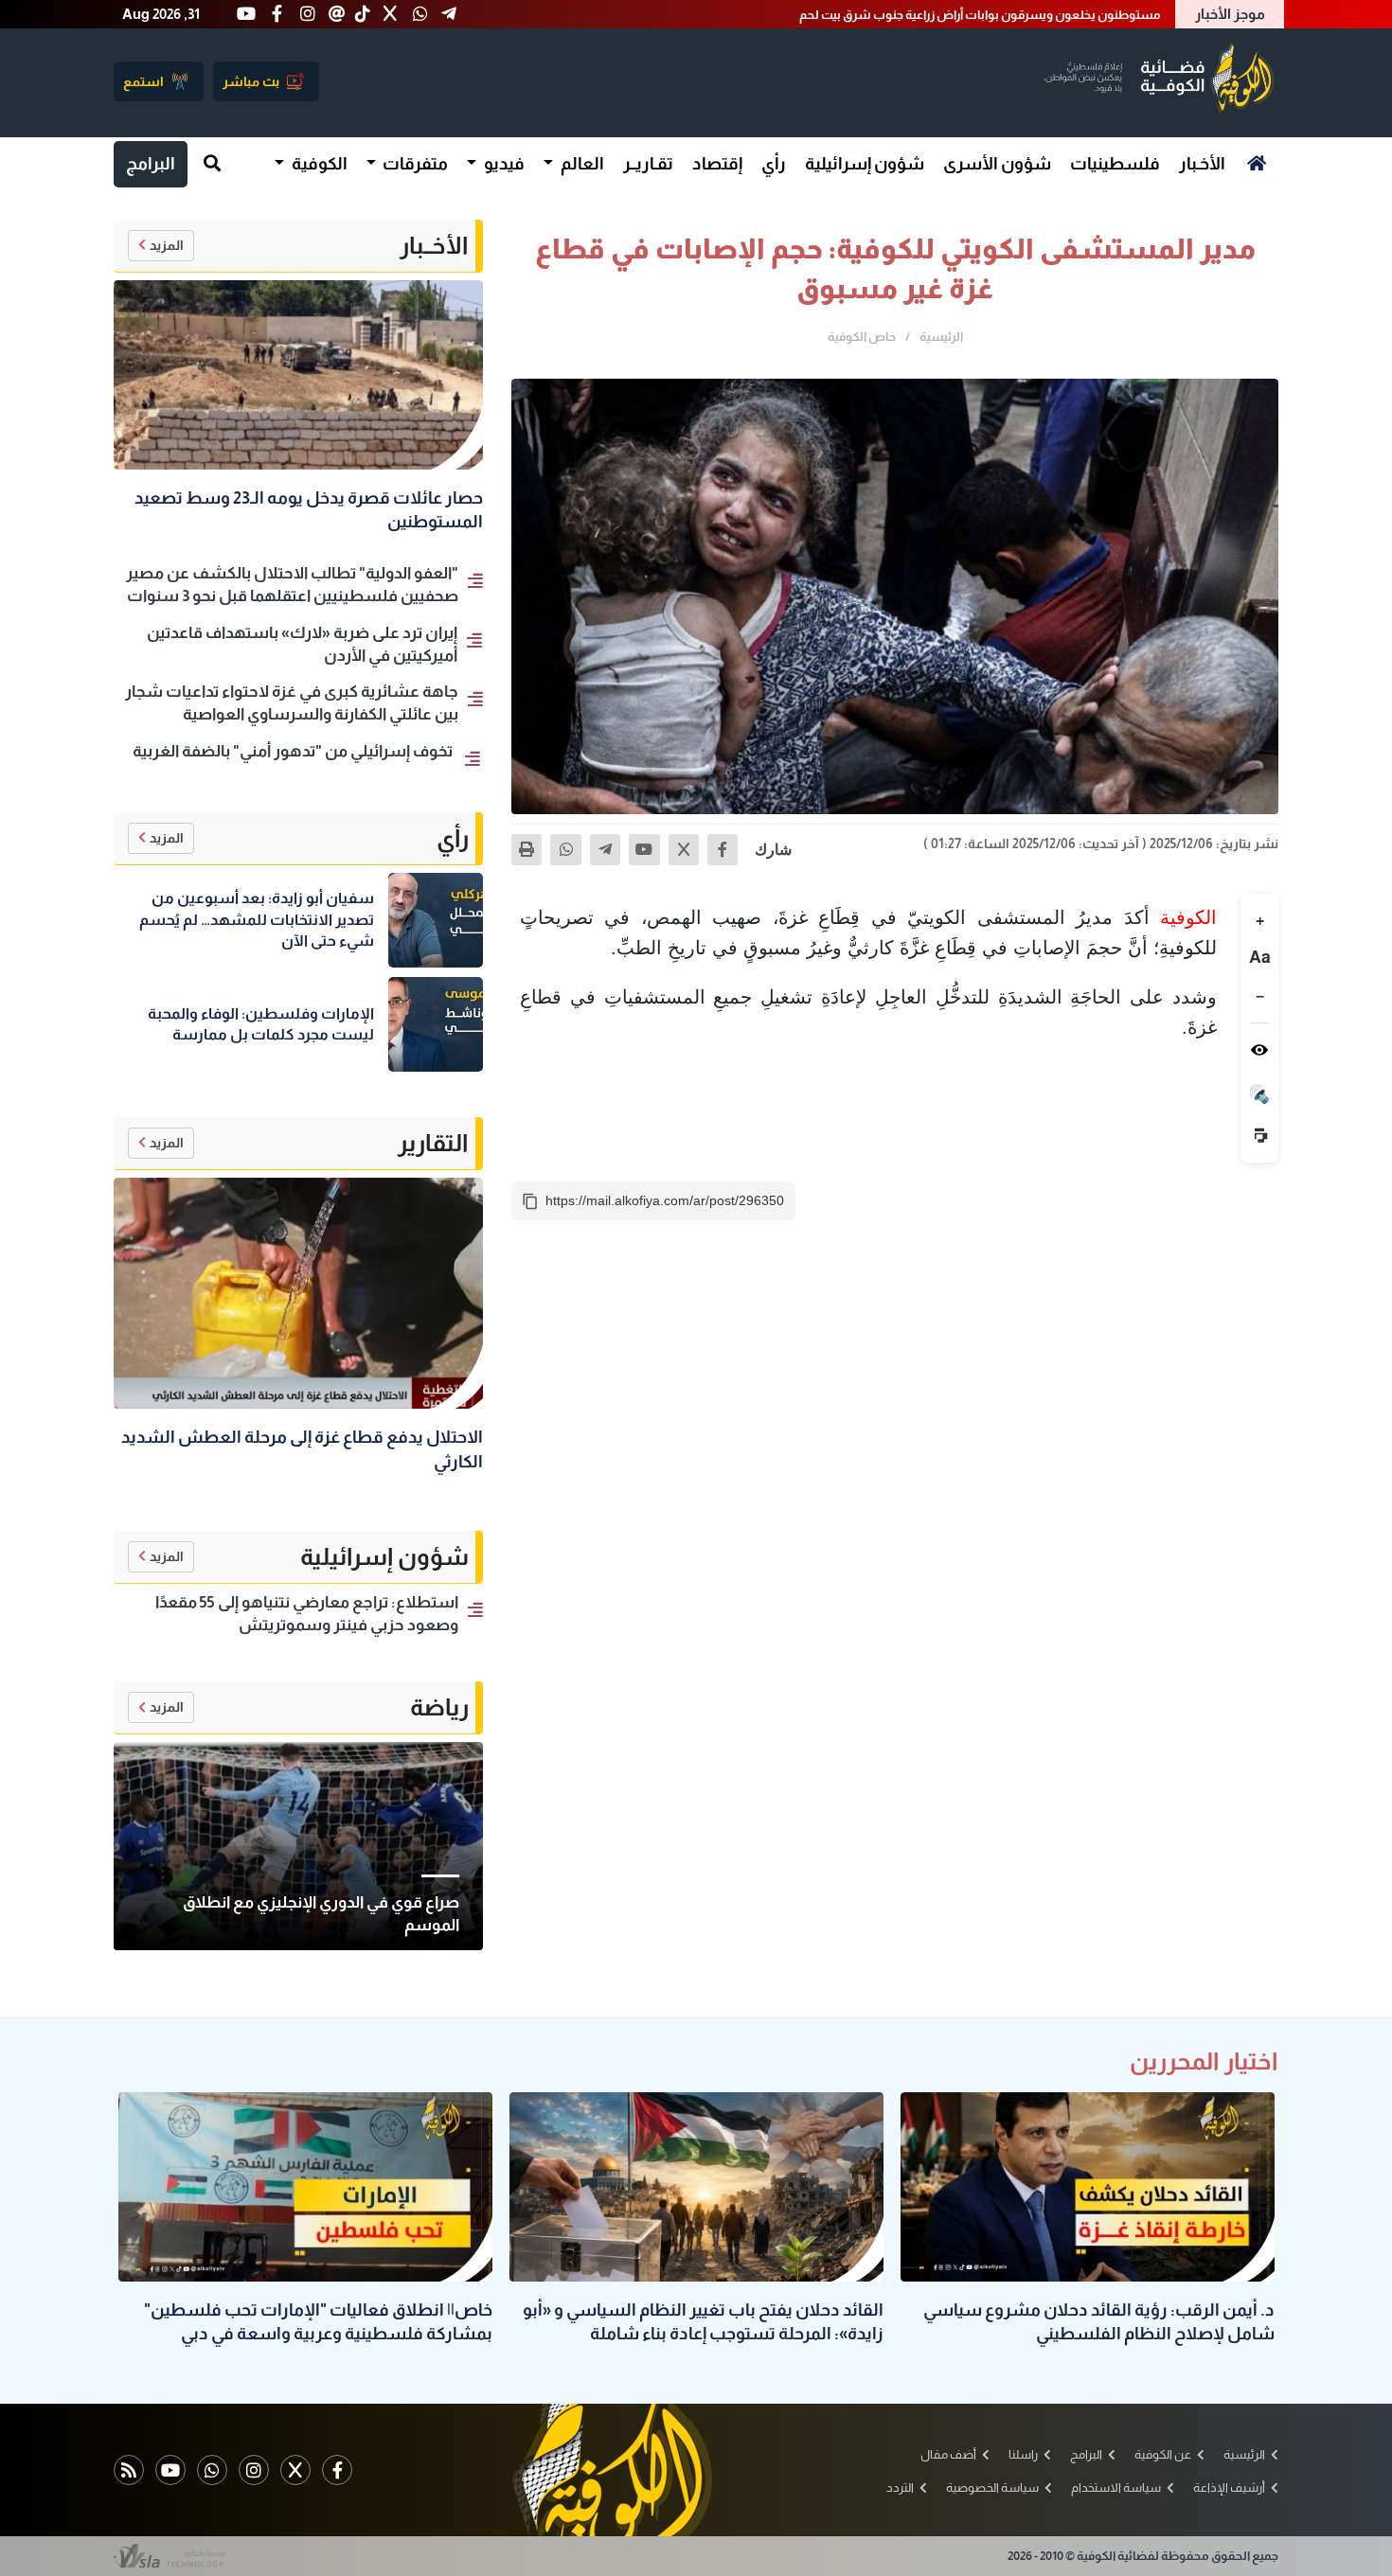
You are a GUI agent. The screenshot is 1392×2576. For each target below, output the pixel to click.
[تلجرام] (605, 849)
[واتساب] (565, 849)
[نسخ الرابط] (530, 1201)
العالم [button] (581, 164)
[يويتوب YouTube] (170, 2470)
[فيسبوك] (723, 849)
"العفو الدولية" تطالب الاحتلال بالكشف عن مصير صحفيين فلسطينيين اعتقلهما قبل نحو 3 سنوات (911, 15)
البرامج (151, 164)
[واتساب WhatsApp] (212, 2470)
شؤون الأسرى (997, 164)
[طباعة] (526, 849)
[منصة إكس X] (295, 2470)
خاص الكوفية (862, 337)
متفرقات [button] (414, 164)
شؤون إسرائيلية (865, 164)
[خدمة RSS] (129, 2470)
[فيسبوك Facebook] (337, 2470)
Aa (1260, 957)
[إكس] (684, 849)
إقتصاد (717, 164)
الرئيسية (941, 337)
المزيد (167, 245)
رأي (774, 164)
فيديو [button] (503, 164)
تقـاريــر (648, 164)
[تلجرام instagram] (254, 2470)
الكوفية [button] (318, 164)
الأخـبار (1202, 164)
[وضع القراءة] (1259, 1050)
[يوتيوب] (644, 849)
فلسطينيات (1115, 164)
